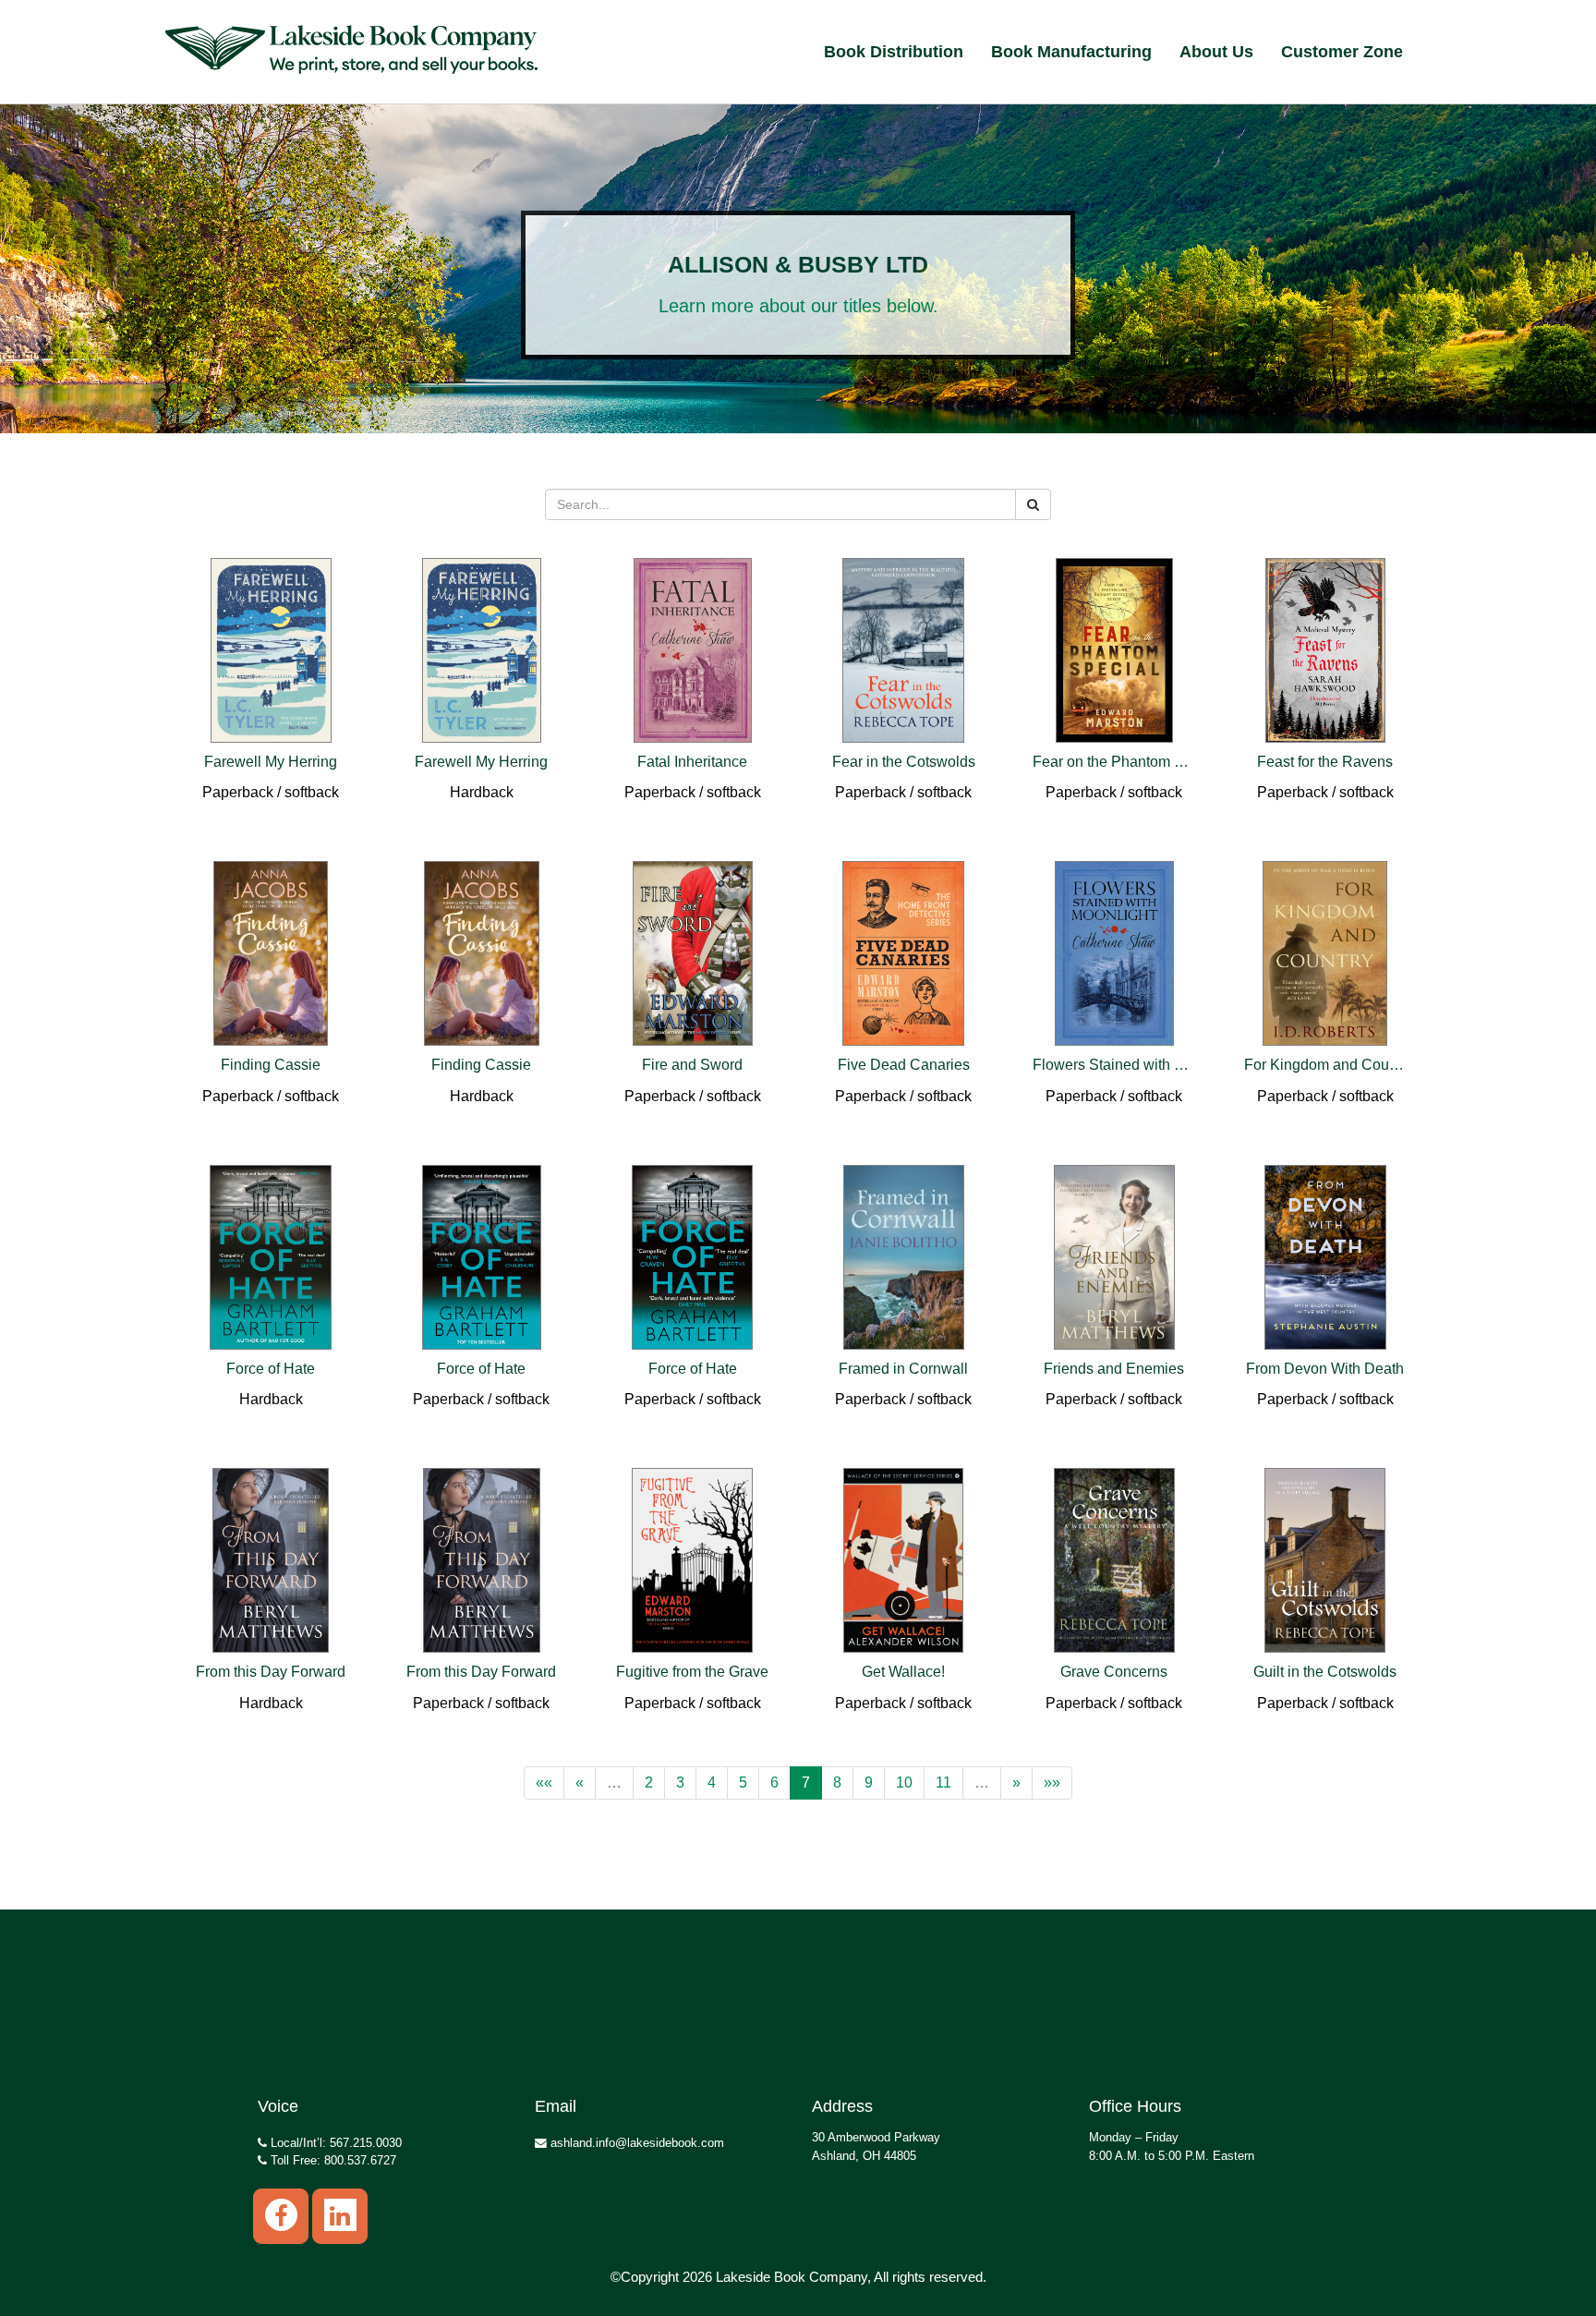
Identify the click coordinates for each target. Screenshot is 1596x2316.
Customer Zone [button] (1342, 52)
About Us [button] (1216, 52)
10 (904, 1782)
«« (544, 1782)
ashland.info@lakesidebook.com (635, 2143)
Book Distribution (894, 52)
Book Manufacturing (1071, 52)
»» (1052, 1782)
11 (943, 1782)
